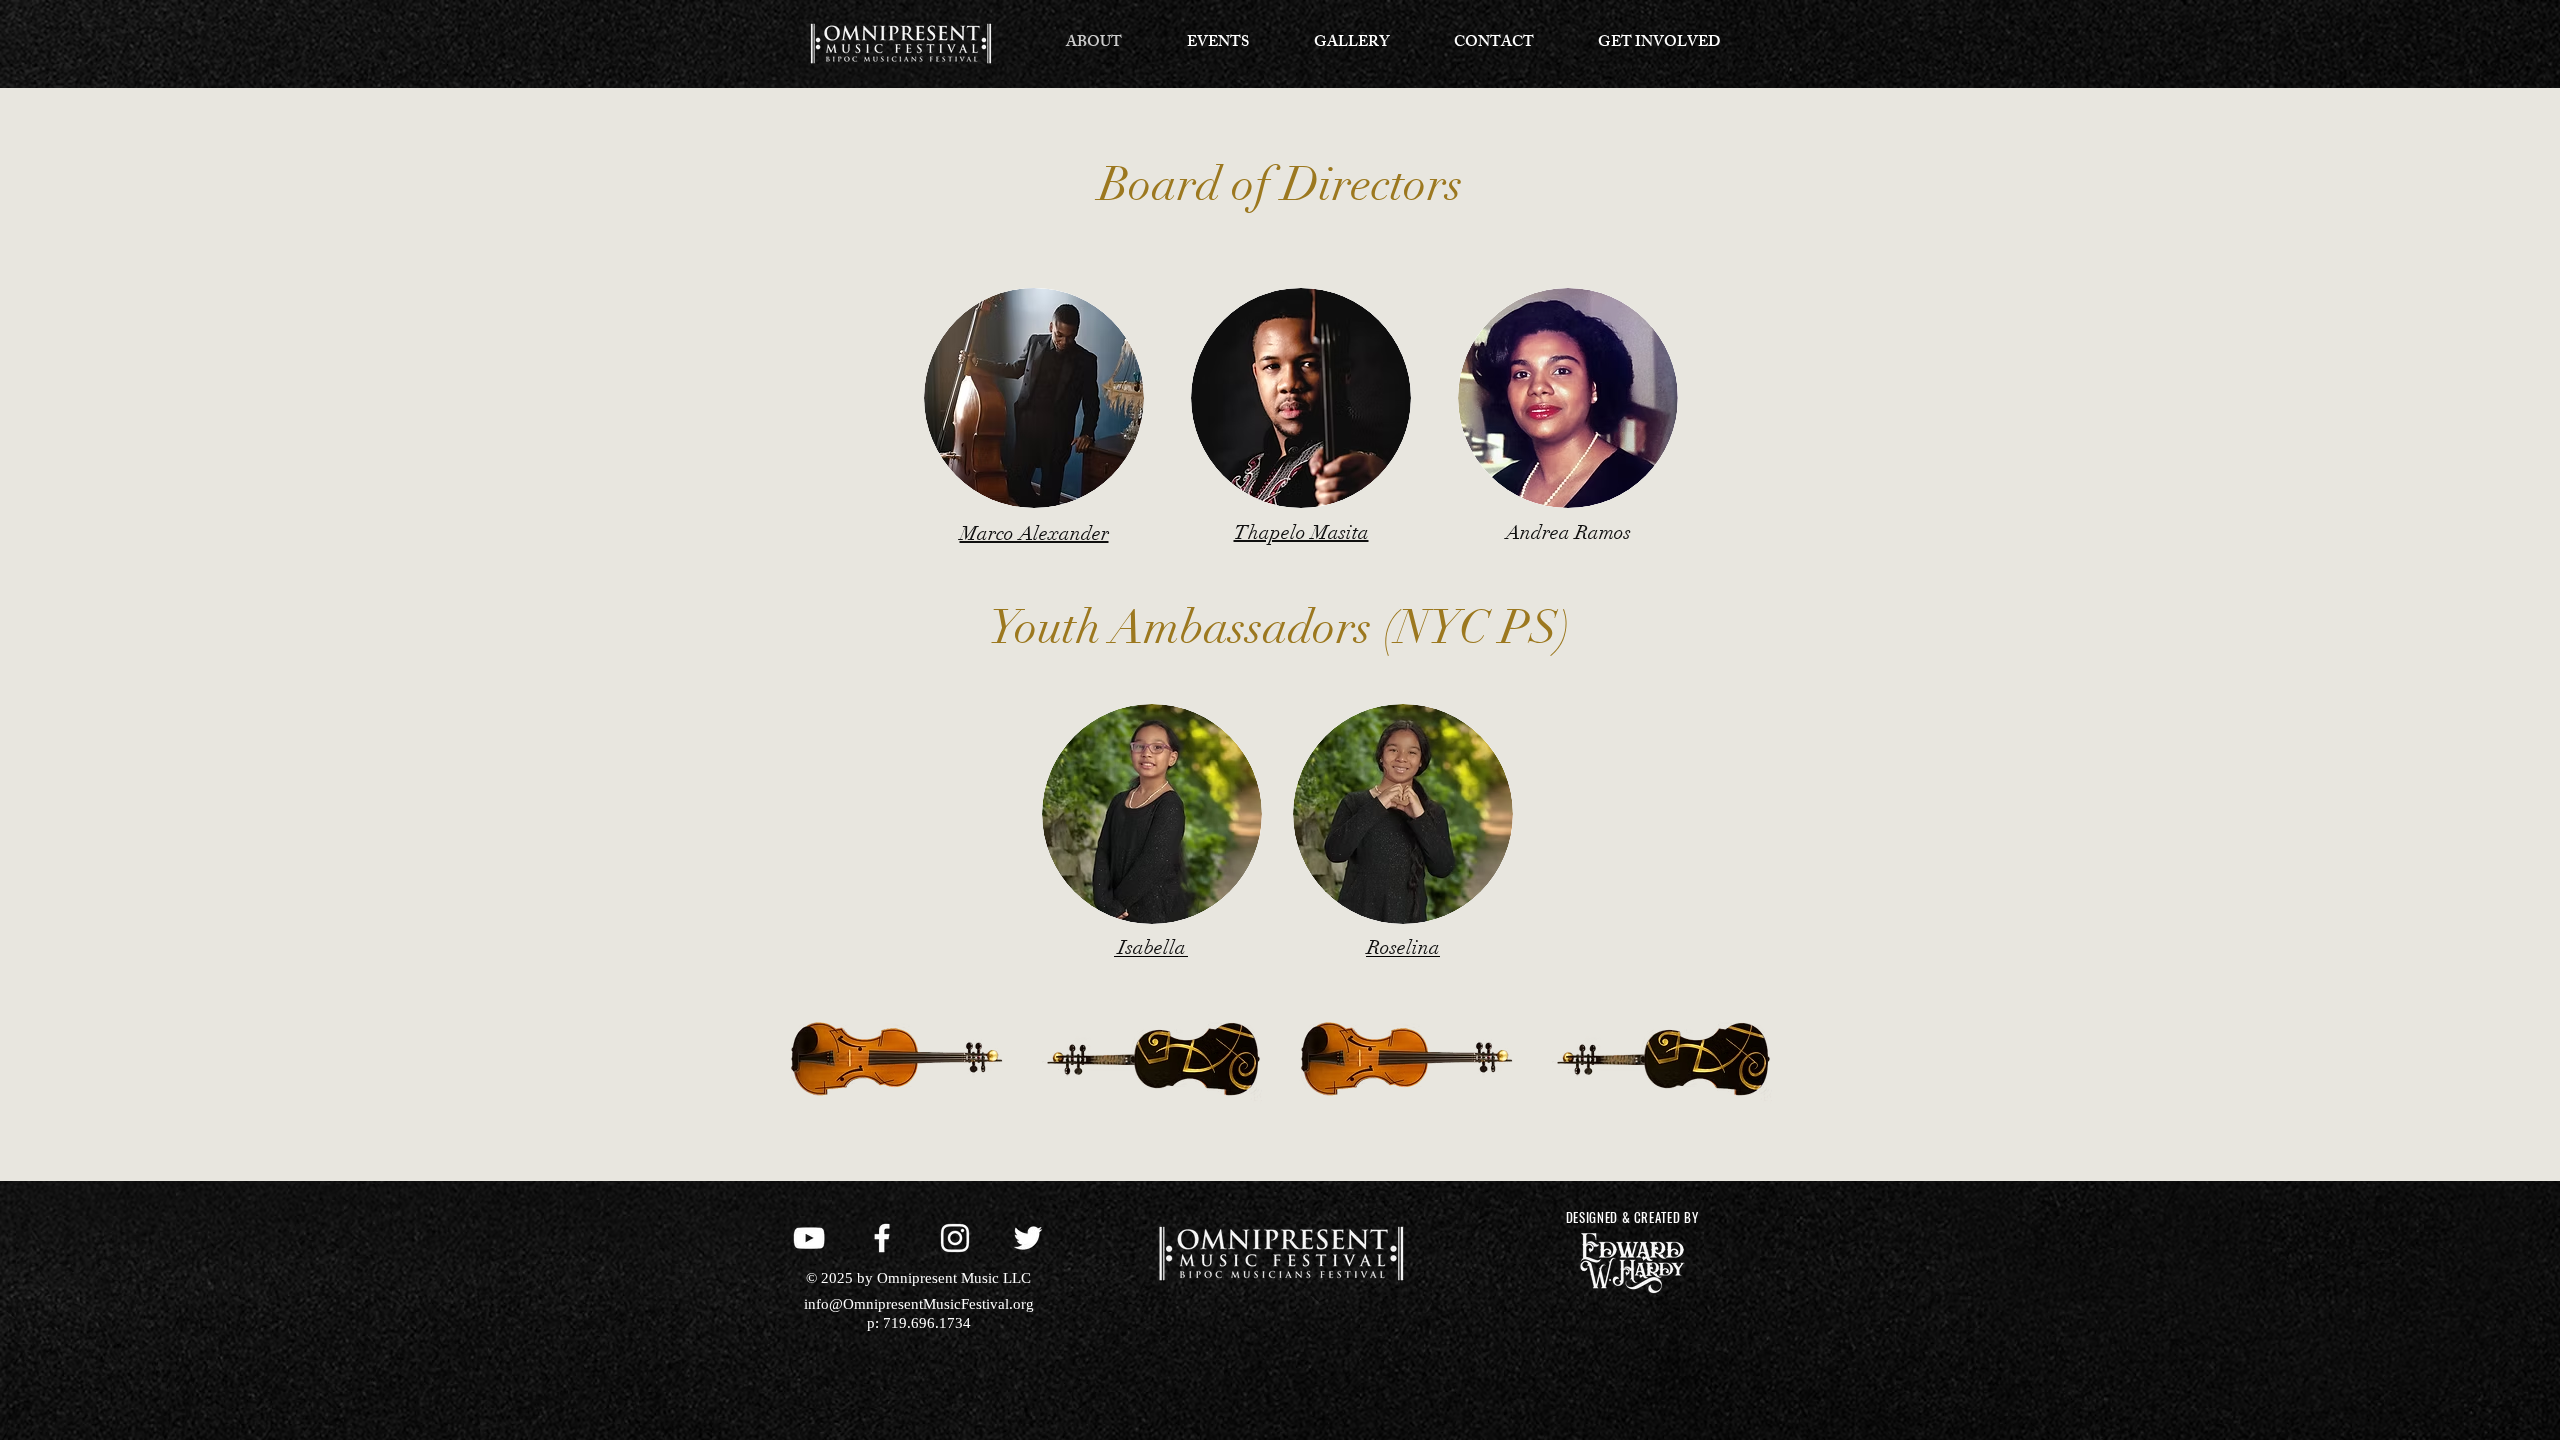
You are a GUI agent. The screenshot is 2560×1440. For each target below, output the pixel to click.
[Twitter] (1028, 1238)
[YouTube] (809, 1238)
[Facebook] (882, 1238)
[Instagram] (955, 1238)
